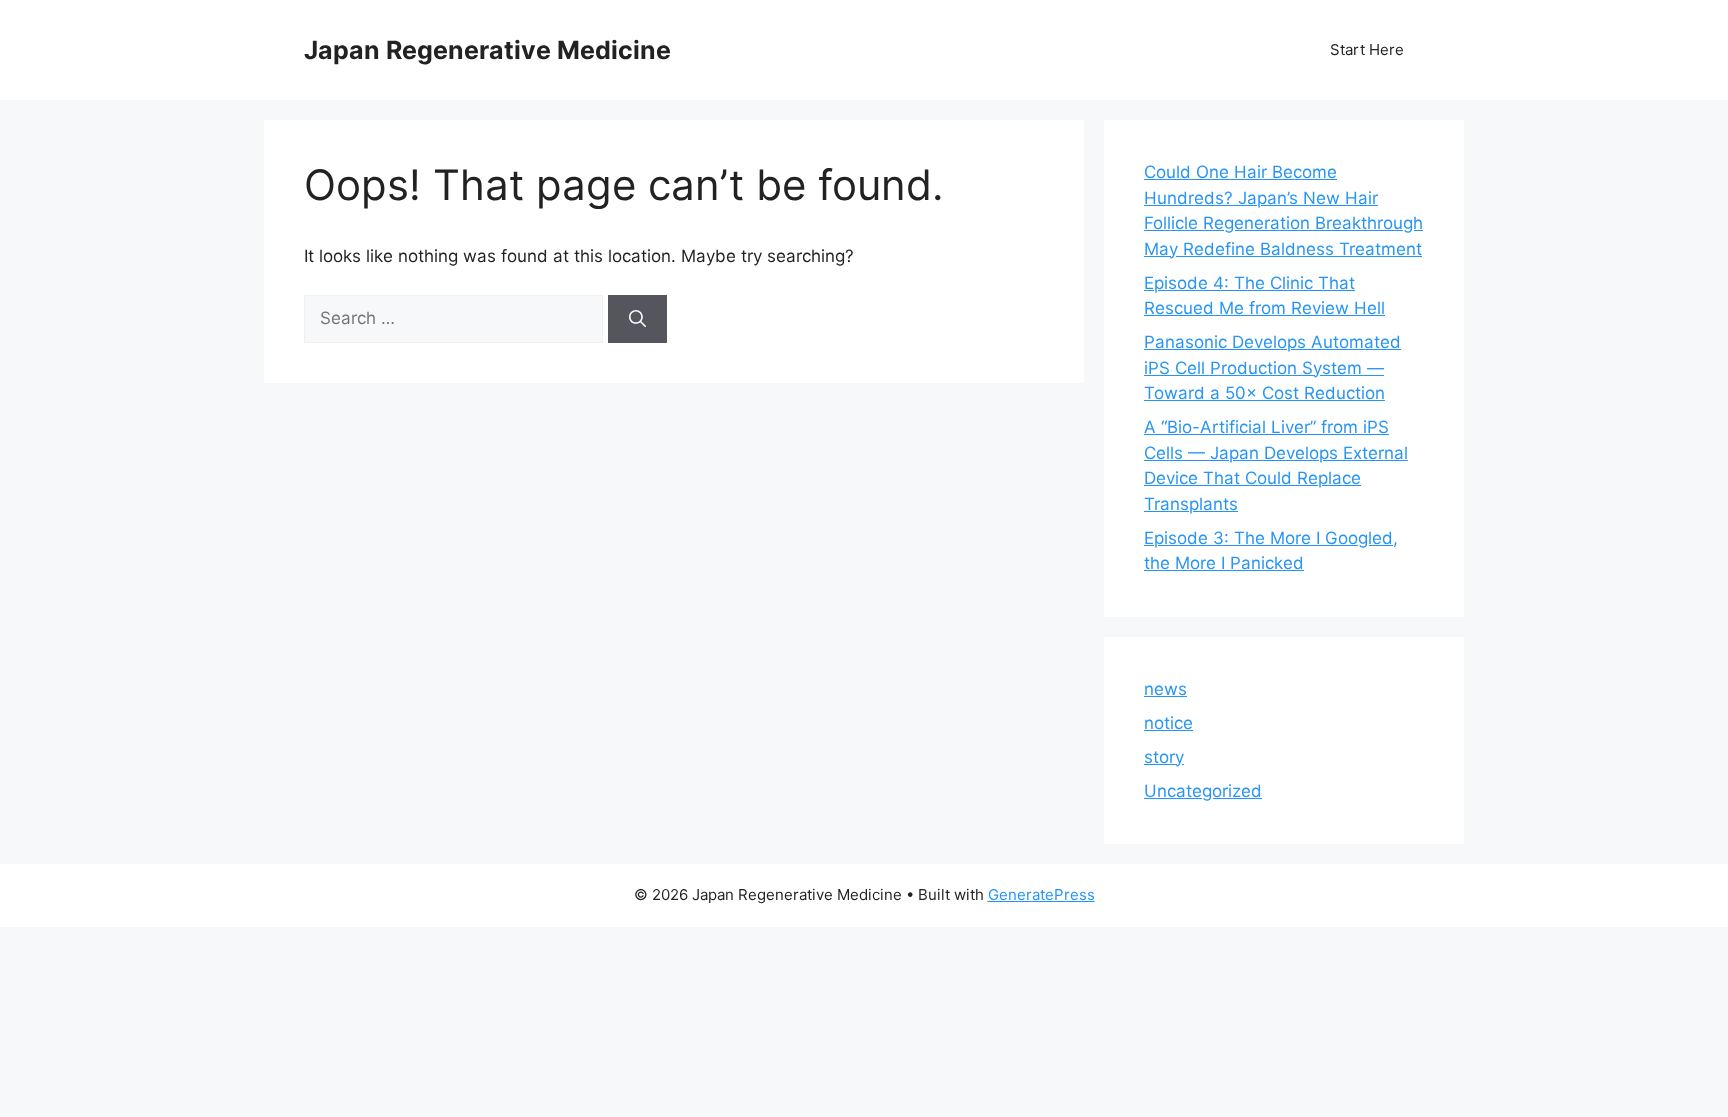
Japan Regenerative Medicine (487, 50)
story (1164, 757)
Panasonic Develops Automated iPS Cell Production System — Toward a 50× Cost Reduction (1272, 367)
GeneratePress (1041, 894)
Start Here (1367, 49)
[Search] (637, 319)
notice (1168, 723)
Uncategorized (1203, 791)
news (1165, 689)
